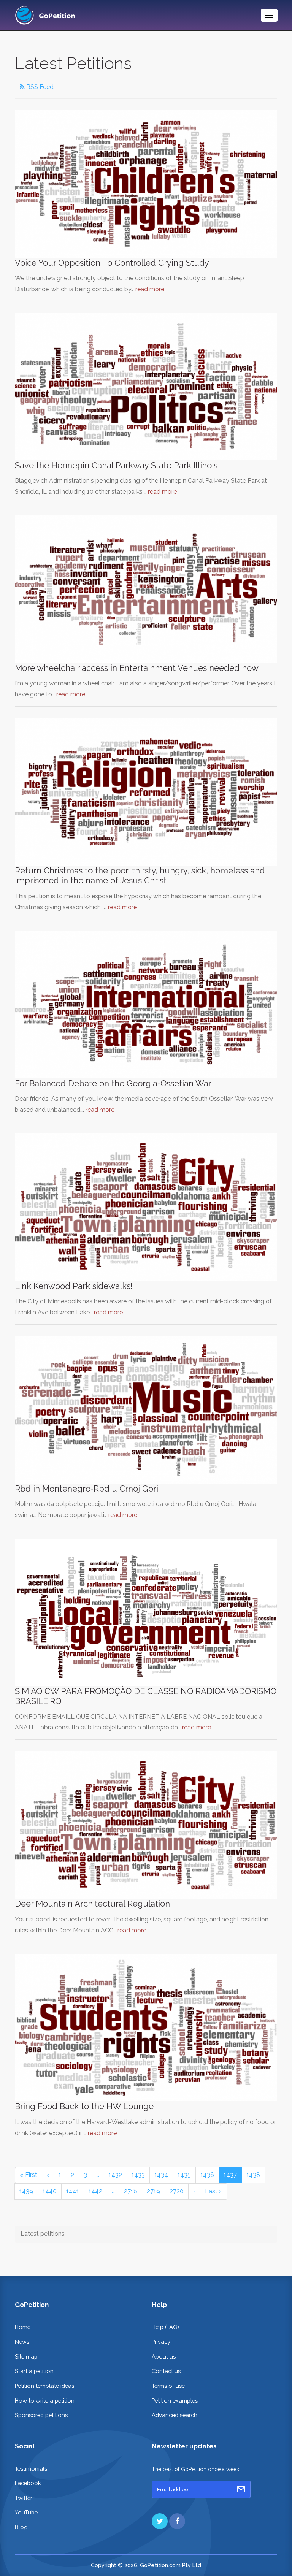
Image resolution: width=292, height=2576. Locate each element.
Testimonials (31, 2469)
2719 (153, 2191)
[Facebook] (177, 2521)
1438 (253, 2175)
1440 (50, 2191)
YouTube (26, 2512)
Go (241, 2489)
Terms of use (168, 2386)
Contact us (166, 2371)
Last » (214, 2191)
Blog (21, 2527)
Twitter (24, 2498)
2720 (177, 2191)
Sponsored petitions (41, 2415)
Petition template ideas (44, 2386)
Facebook (28, 2483)
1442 (95, 2191)
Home (23, 2327)
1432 (115, 2175)
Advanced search (175, 2415)
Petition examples (175, 2401)
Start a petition (34, 2371)
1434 (161, 2175)
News (22, 2342)
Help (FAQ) (165, 2327)
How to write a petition (45, 2401)
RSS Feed (39, 87)
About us (164, 2356)
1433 (138, 2175)
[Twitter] (160, 2521)
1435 (184, 2175)
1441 (73, 2191)
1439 (26, 2191)
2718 (131, 2191)
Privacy (161, 2342)
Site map (26, 2356)
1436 (207, 2175)
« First (29, 2175)
